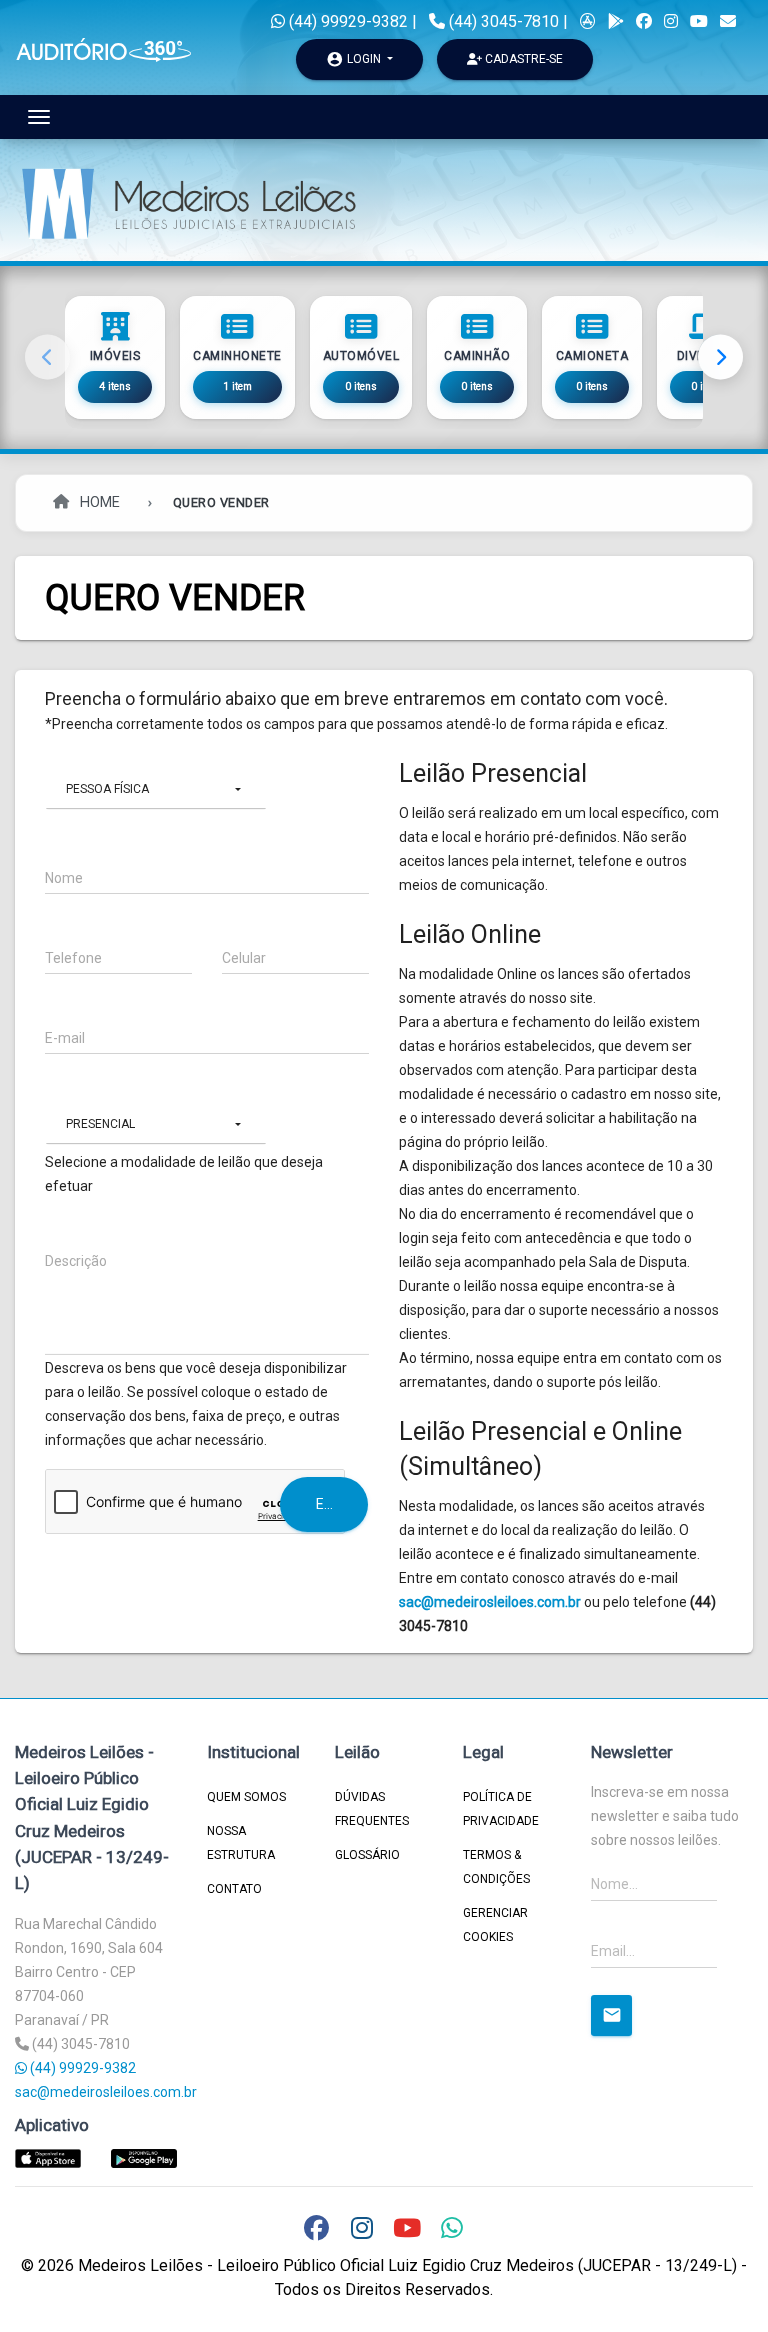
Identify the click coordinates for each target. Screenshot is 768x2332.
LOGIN (355, 59)
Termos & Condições (496, 1867)
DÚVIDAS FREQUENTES (372, 1809)
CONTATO (234, 1889)
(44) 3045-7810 (504, 21)
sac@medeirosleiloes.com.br (490, 1602)
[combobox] (156, 789)
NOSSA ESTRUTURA (241, 1843)
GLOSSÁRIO (367, 1855)
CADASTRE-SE (522, 59)
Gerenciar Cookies (495, 1925)
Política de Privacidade (501, 1809)
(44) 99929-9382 (346, 21)
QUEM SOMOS (246, 1797)
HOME (98, 502)
